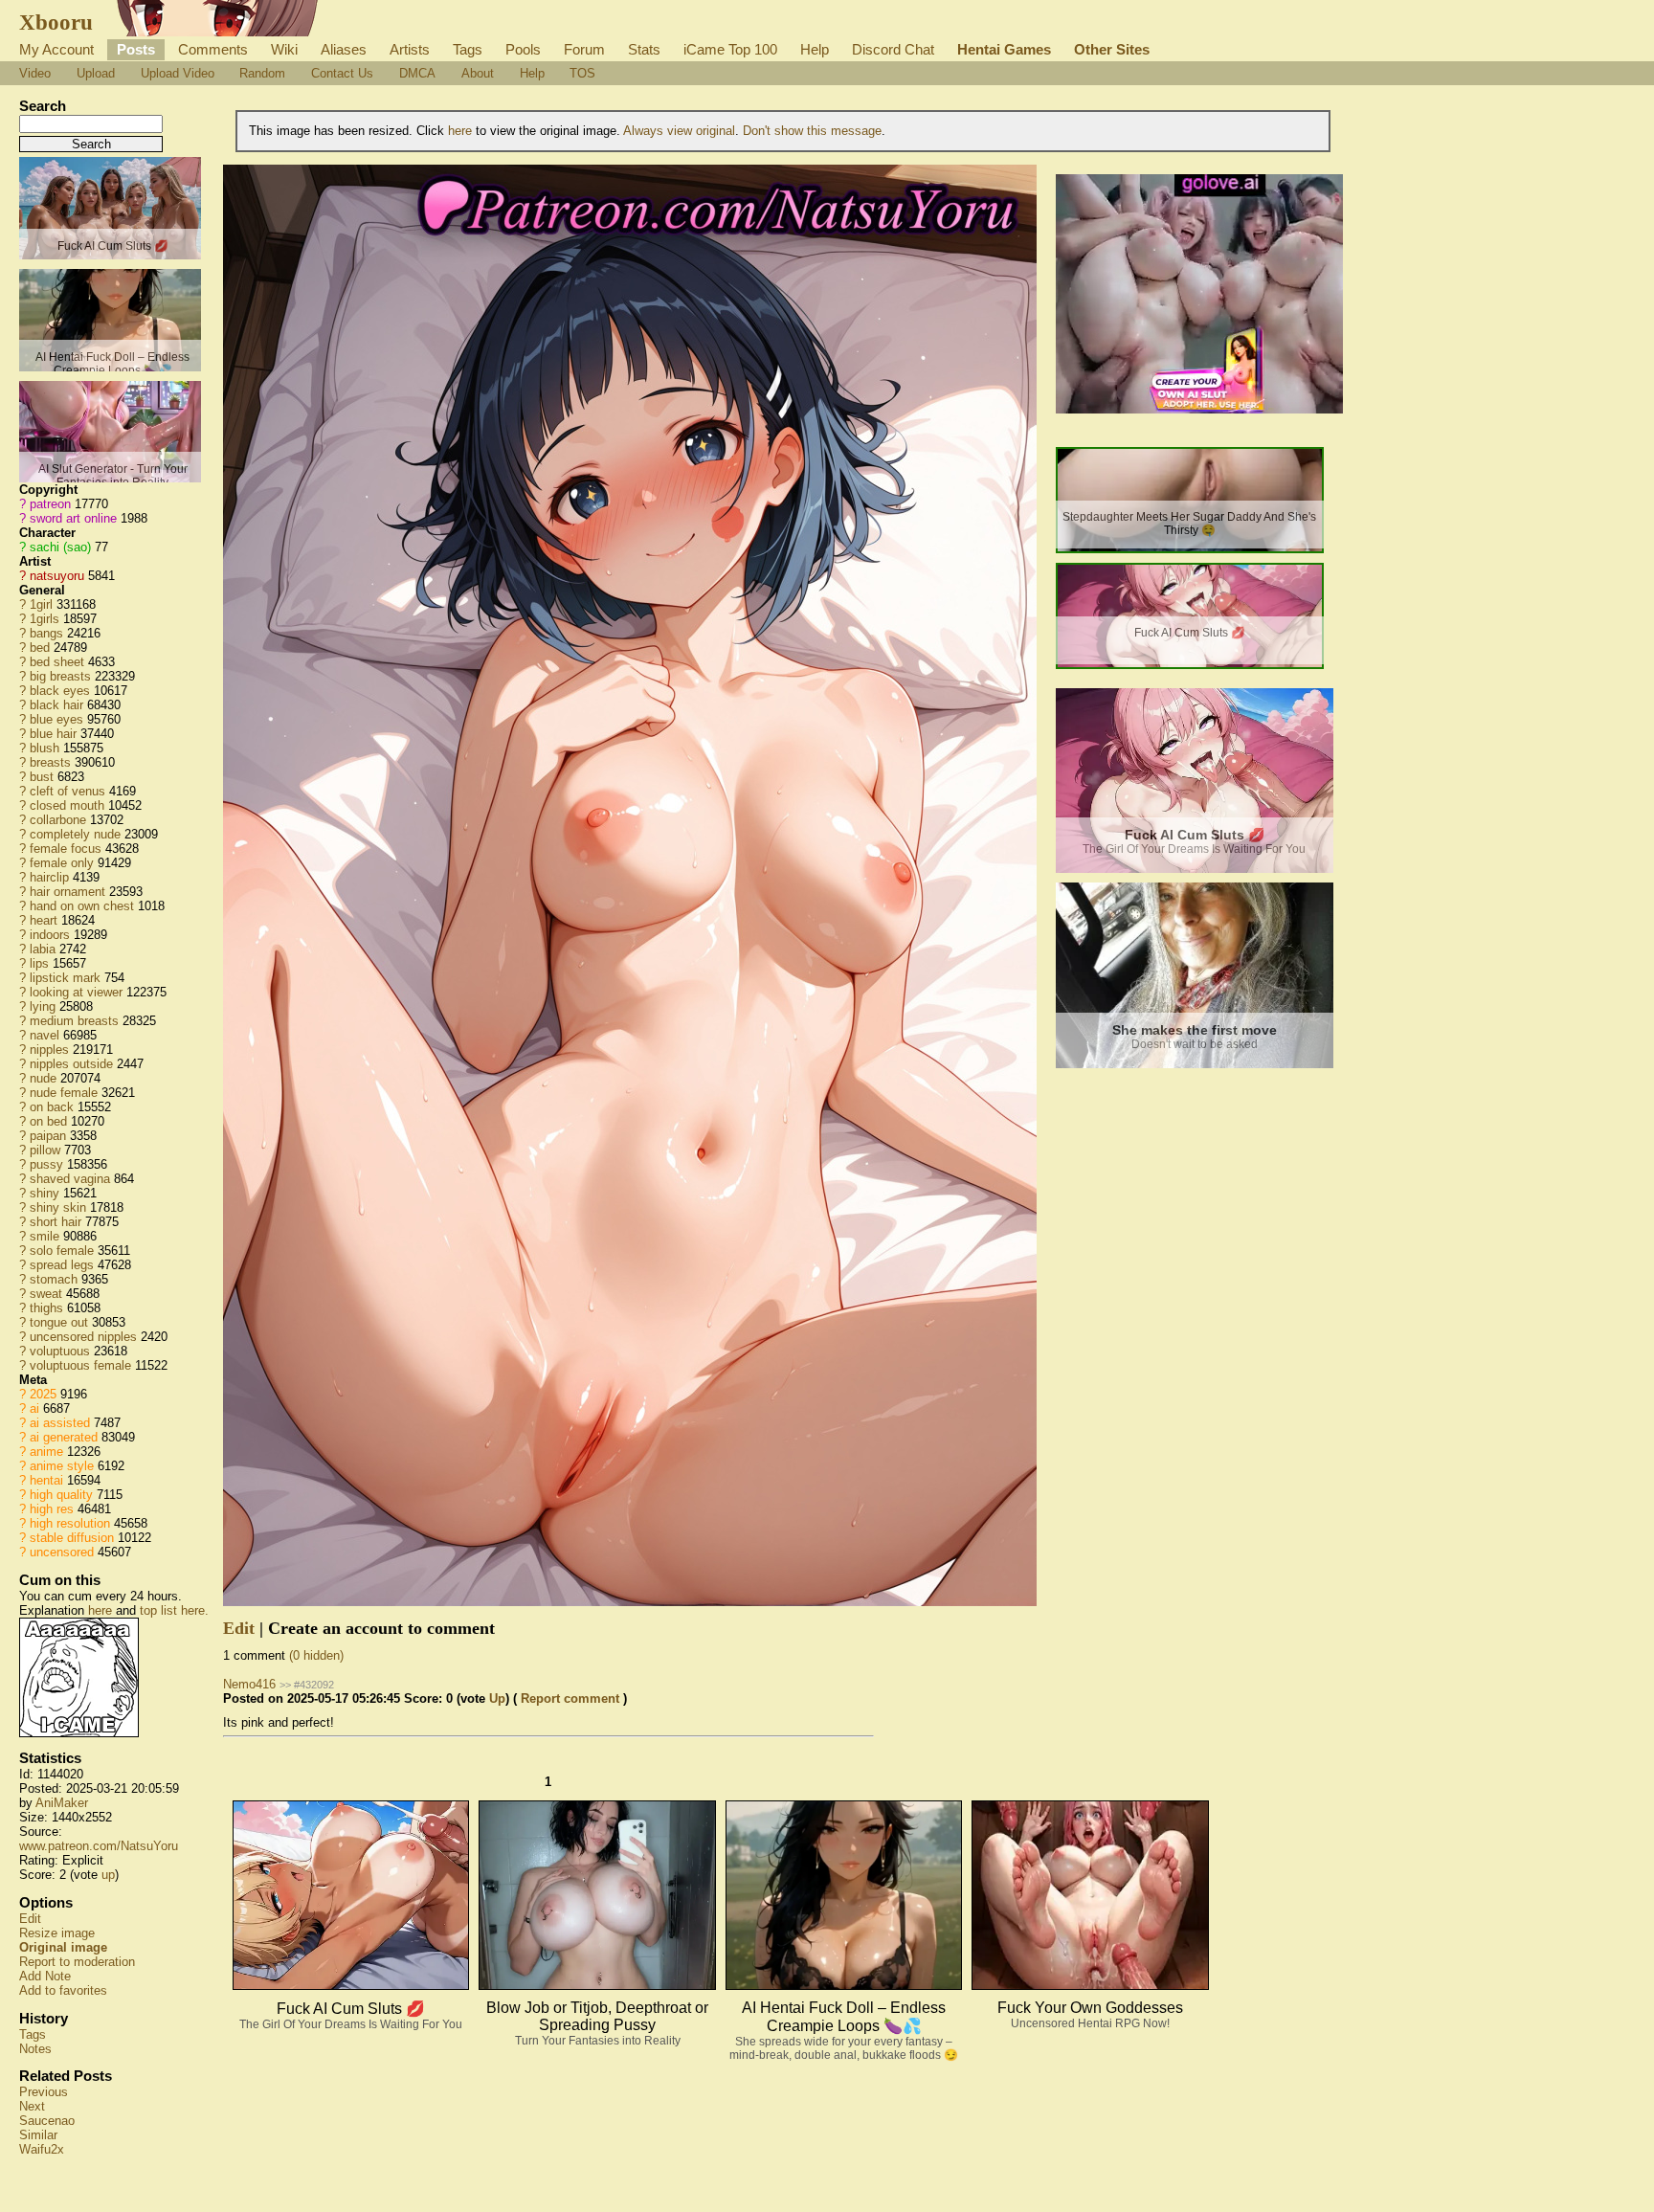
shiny (45, 1193)
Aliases (344, 49)
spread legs (62, 1265)
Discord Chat (893, 49)
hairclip (49, 877)
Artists (410, 49)
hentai (46, 1480)
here (100, 1610)
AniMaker (62, 1803)
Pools (523, 49)
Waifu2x (42, 2149)
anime (46, 1452)
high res (52, 1509)
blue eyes (56, 719)
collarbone (58, 820)
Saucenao (47, 2121)
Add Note (45, 1976)
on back (52, 1107)
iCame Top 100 (730, 49)
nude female (64, 1093)
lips (39, 963)
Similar (38, 2135)
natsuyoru (57, 576)
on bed (48, 1121)
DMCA (417, 73)
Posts (136, 49)
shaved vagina (70, 1179)
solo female (62, 1251)
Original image (63, 1947)
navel (45, 1035)
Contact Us (342, 73)
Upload (96, 73)
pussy (46, 1164)
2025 (43, 1394)
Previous (44, 2092)
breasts (50, 762)
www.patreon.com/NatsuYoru (99, 1846)
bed (40, 648)
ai (34, 1408)
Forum (584, 49)
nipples (49, 1050)
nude (43, 1078)
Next (32, 2106)
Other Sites (1112, 49)
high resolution (70, 1523)
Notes (35, 2049)
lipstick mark (65, 978)
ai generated (64, 1437)
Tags (468, 49)
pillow (45, 1150)
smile (45, 1236)
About (478, 73)
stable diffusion (72, 1538)
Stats (644, 49)
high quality (61, 1495)
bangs (46, 633)
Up (497, 1698)
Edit (30, 1919)
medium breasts (74, 1021)
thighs (46, 1308)
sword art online (73, 518)
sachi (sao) (60, 547)
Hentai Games (1004, 49)
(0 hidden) (316, 1655)
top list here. (174, 1610)
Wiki (284, 49)
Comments (213, 49)
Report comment (570, 1698)
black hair (56, 705)
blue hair (53, 734)
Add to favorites (63, 1990)
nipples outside (71, 1064)
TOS (582, 73)
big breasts (60, 676)
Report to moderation (77, 1962)
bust (42, 777)
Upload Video (178, 73)
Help (815, 49)
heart (44, 920)
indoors (50, 935)
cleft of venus (67, 791)
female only (62, 863)
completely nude (75, 834)
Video (35, 73)
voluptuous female (80, 1365)
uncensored (62, 1552)
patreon (50, 504)
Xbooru (56, 22)
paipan (48, 1136)
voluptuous (60, 1351)
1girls (45, 619)
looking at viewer (76, 992)
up (108, 1875)
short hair (56, 1222)
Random (262, 73)
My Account (56, 49)
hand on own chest (82, 906)
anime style (62, 1466)
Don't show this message (812, 131)
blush (45, 748)
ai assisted (60, 1423)
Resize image (57, 1933)
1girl (41, 604)
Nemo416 (249, 1684)
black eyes (60, 691)
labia (43, 949)
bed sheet (57, 662)
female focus (66, 849)
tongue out (59, 1322)
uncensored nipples (83, 1337)
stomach (54, 1279)
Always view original (679, 131)
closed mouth (67, 805)
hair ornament (67, 892)
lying (43, 1006)
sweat (46, 1294)
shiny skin (58, 1207)
